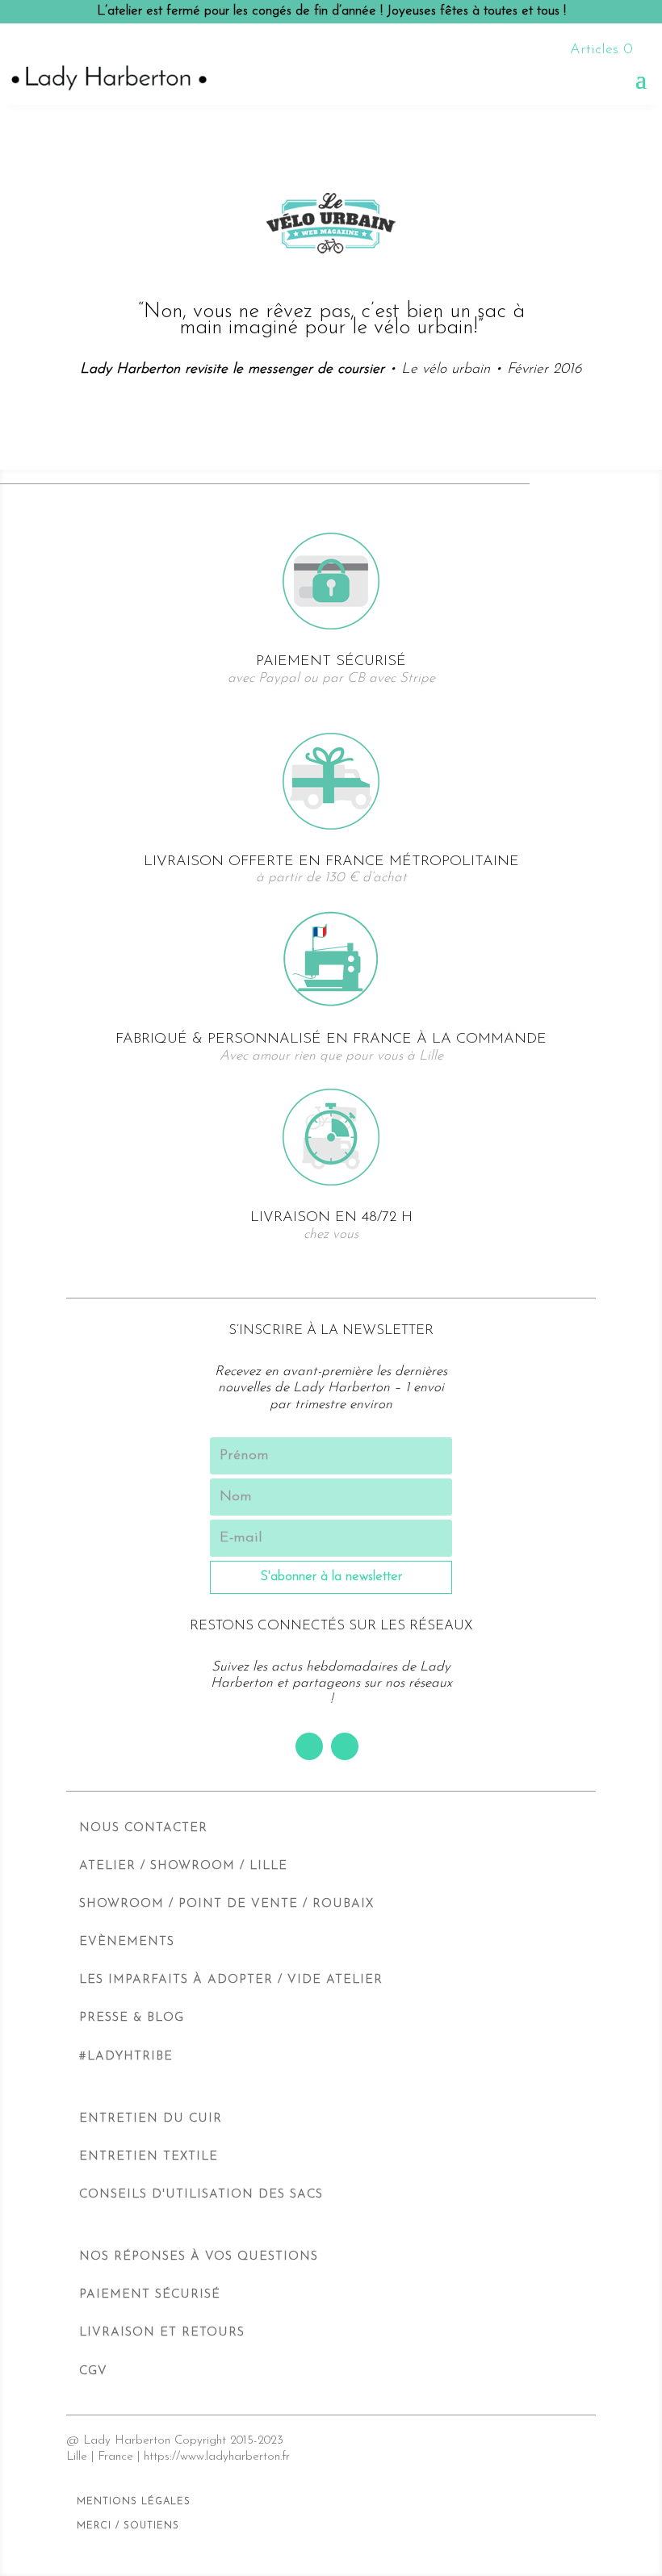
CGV (93, 2371)
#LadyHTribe (126, 2057)
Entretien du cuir (151, 2119)
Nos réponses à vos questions (199, 2257)
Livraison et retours (162, 2333)
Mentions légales (134, 2502)
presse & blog (132, 2018)
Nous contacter (143, 1828)
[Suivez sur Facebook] (309, 1746)
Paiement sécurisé (150, 2295)
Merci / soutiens (128, 2526)
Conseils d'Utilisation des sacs (201, 2195)
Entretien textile (149, 2157)
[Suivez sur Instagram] (345, 1746)
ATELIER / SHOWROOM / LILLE (183, 1866)
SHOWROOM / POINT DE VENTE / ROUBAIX (226, 1904)
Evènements (127, 1942)
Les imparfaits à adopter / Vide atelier (231, 1980)
